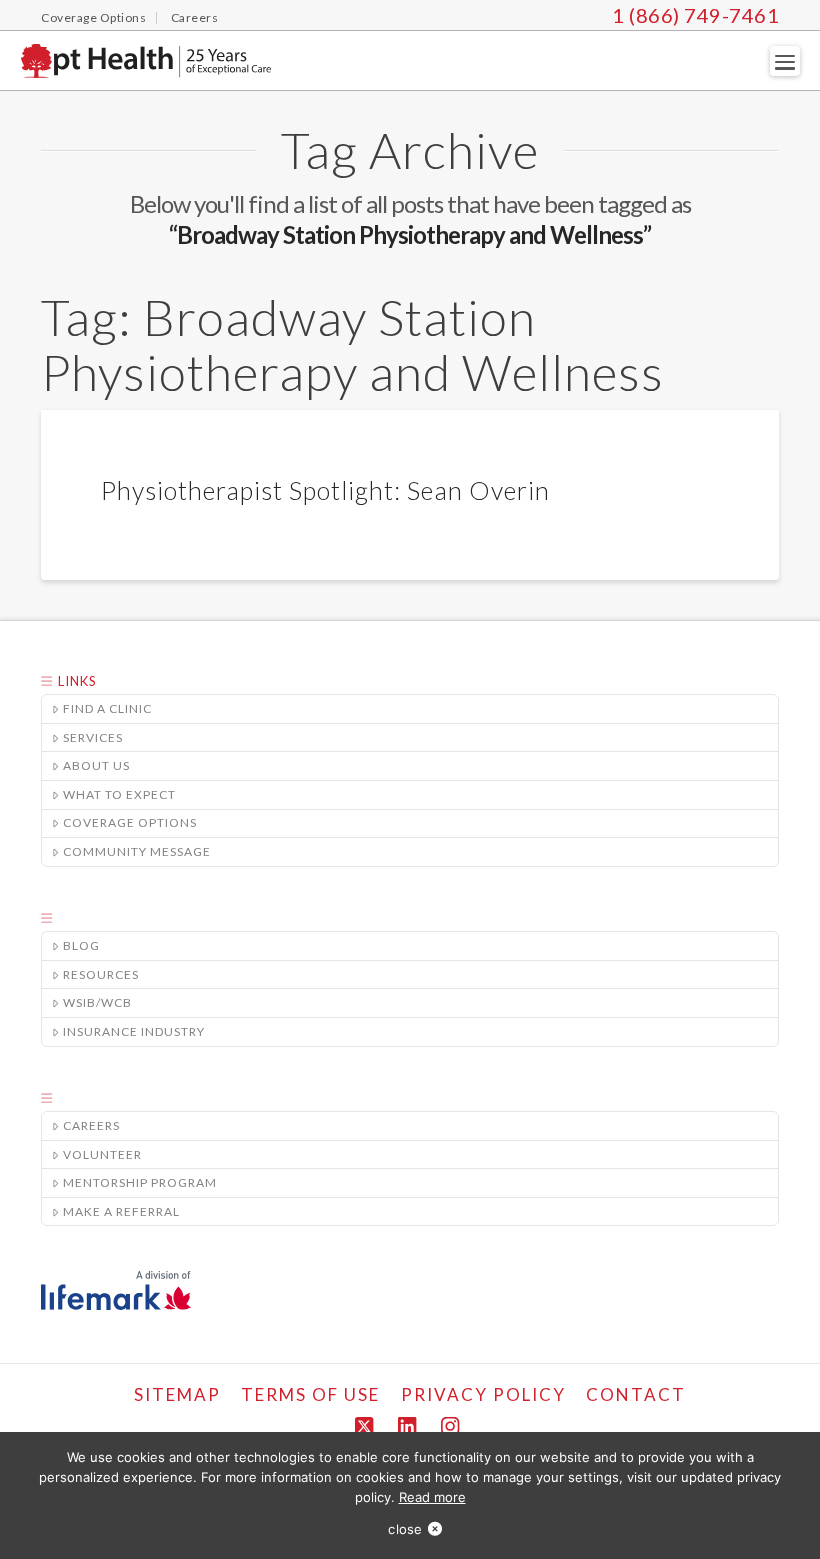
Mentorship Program (140, 1182)
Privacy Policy (483, 1394)
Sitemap (177, 1394)
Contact (636, 1394)
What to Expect (119, 794)
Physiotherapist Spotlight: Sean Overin (325, 490)
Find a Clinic (107, 708)
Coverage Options (130, 822)
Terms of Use (310, 1394)
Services (93, 737)
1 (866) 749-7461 (695, 15)
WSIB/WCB (97, 1002)
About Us (96, 765)
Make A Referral (121, 1211)
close (405, 1529)
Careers (91, 1125)
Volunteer (102, 1154)
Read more (432, 1497)
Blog (81, 945)
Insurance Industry (134, 1031)
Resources (101, 974)
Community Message (137, 851)
